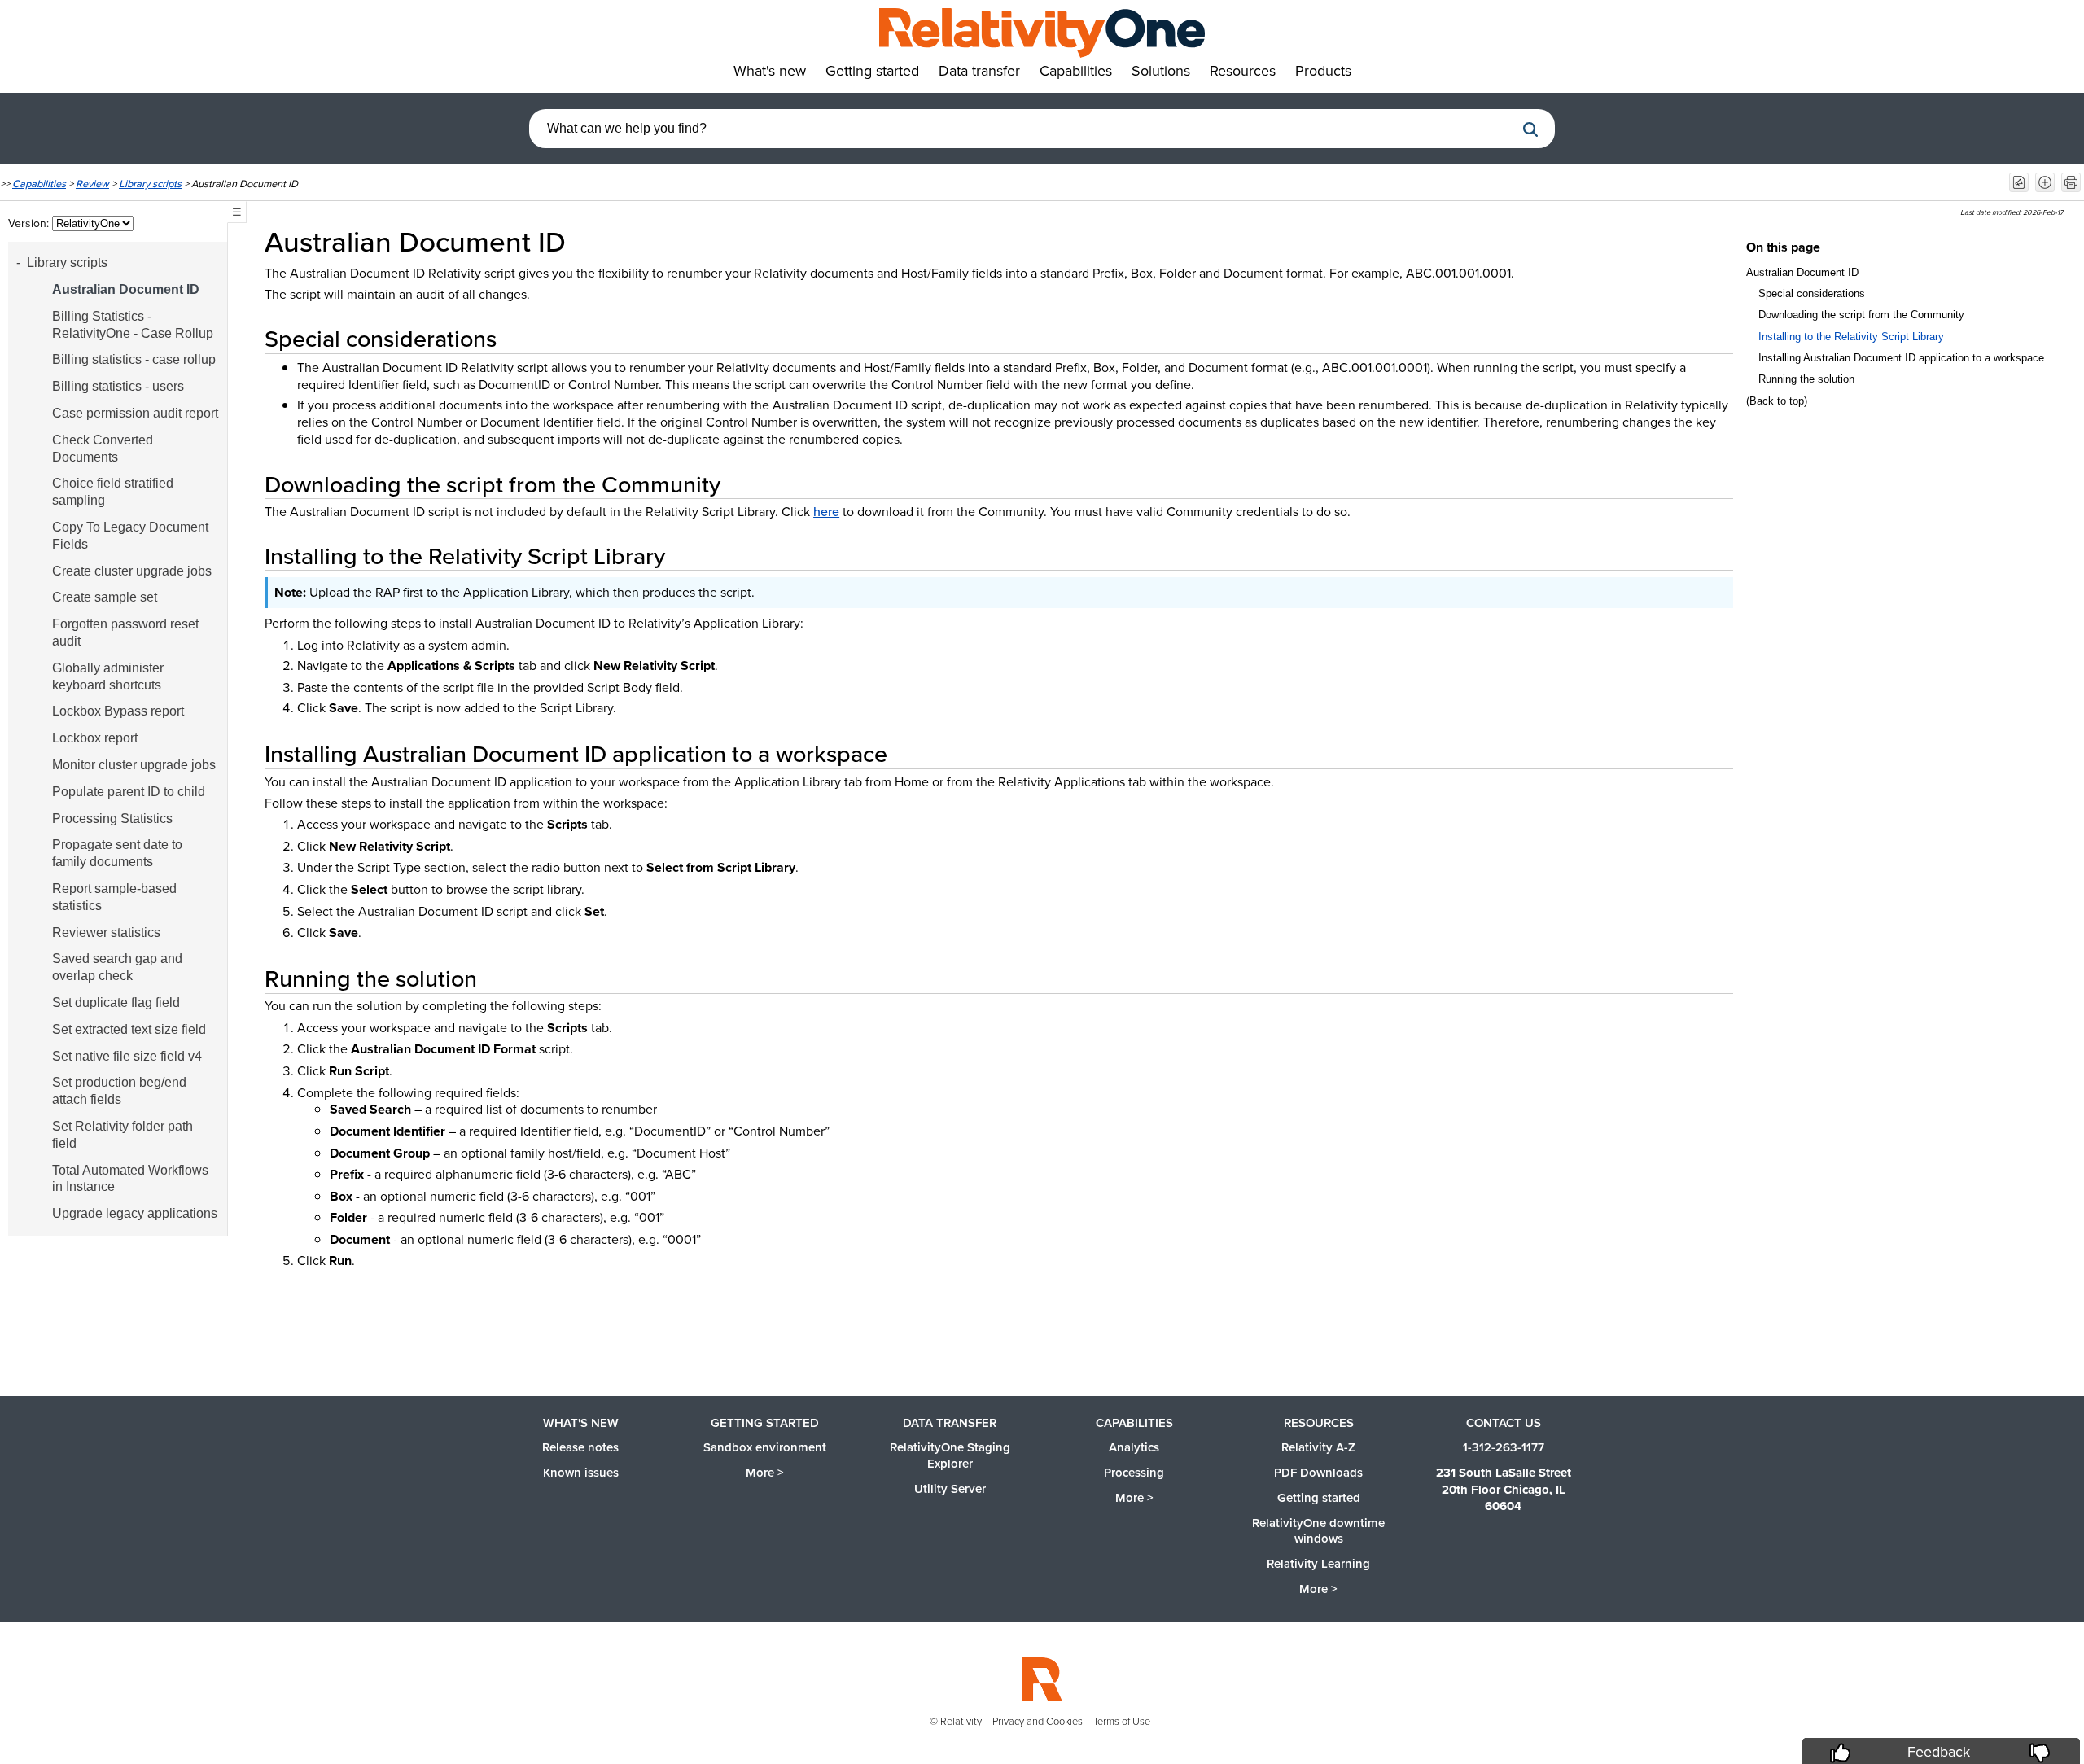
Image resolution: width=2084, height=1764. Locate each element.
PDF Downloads (1318, 1472)
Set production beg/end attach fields (119, 1091)
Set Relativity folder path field (123, 1135)
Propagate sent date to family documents (117, 853)
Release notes (580, 1447)
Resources (1319, 1423)
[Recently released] (2019, 182)
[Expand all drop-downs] (2045, 182)
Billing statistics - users (118, 386)
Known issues (581, 1472)
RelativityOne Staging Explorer (950, 1455)
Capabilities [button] (1076, 70)
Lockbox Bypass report (118, 711)
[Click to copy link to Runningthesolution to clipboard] (497, 978)
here (826, 511)
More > (765, 1472)
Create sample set (105, 597)
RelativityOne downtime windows (1318, 1531)
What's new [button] (770, 70)
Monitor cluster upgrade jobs (134, 765)
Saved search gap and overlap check (117, 967)
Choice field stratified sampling (113, 492)
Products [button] (1323, 70)
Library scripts (150, 183)
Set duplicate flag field (116, 1002)
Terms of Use (1122, 1721)
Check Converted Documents (103, 449)
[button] (1530, 129)
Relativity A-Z (1318, 1447)
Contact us (1504, 1423)
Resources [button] (1243, 70)
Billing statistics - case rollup (134, 359)
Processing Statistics (112, 819)
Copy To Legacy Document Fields (130, 536)
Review (92, 183)
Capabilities (39, 183)
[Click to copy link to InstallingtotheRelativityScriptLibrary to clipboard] (685, 556)
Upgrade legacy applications (135, 1213)
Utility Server (950, 1488)
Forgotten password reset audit (125, 633)
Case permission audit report (135, 413)
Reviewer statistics (106, 932)
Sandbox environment (765, 1447)
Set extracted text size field (129, 1029)
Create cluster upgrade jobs (132, 571)
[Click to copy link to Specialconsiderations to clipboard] (516, 338)
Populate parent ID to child (129, 792)
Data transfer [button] (979, 70)
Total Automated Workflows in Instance (130, 1179)
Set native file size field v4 (127, 1056)
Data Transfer (950, 1423)
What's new (581, 1423)
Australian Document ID (126, 289)
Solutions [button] (1161, 70)
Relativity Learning (1318, 1563)
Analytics (1134, 1447)
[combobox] (1022, 129)
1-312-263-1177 (1504, 1447)
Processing (1134, 1472)
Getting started (765, 1423)
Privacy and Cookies (1038, 1721)
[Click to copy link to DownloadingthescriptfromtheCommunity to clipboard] (740, 484)
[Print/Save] (2071, 182)
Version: (30, 223)
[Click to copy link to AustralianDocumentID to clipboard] (589, 241)
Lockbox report (95, 738)
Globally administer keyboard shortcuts (108, 676)
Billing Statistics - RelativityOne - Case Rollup (133, 325)
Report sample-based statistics (114, 897)
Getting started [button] (872, 70)
